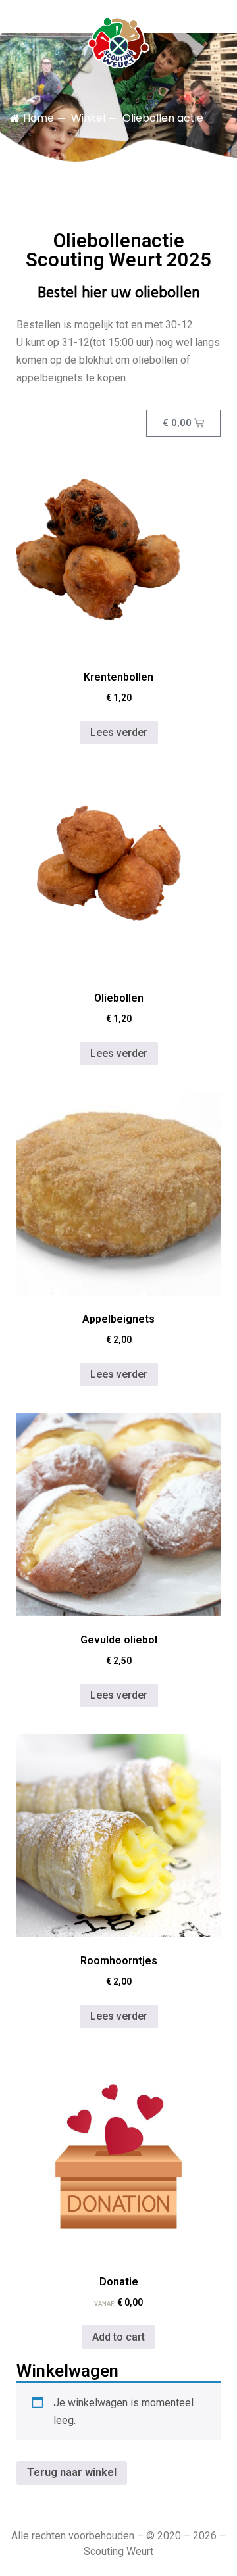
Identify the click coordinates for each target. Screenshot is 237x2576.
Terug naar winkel (72, 2472)
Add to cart (118, 2337)
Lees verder (119, 732)
